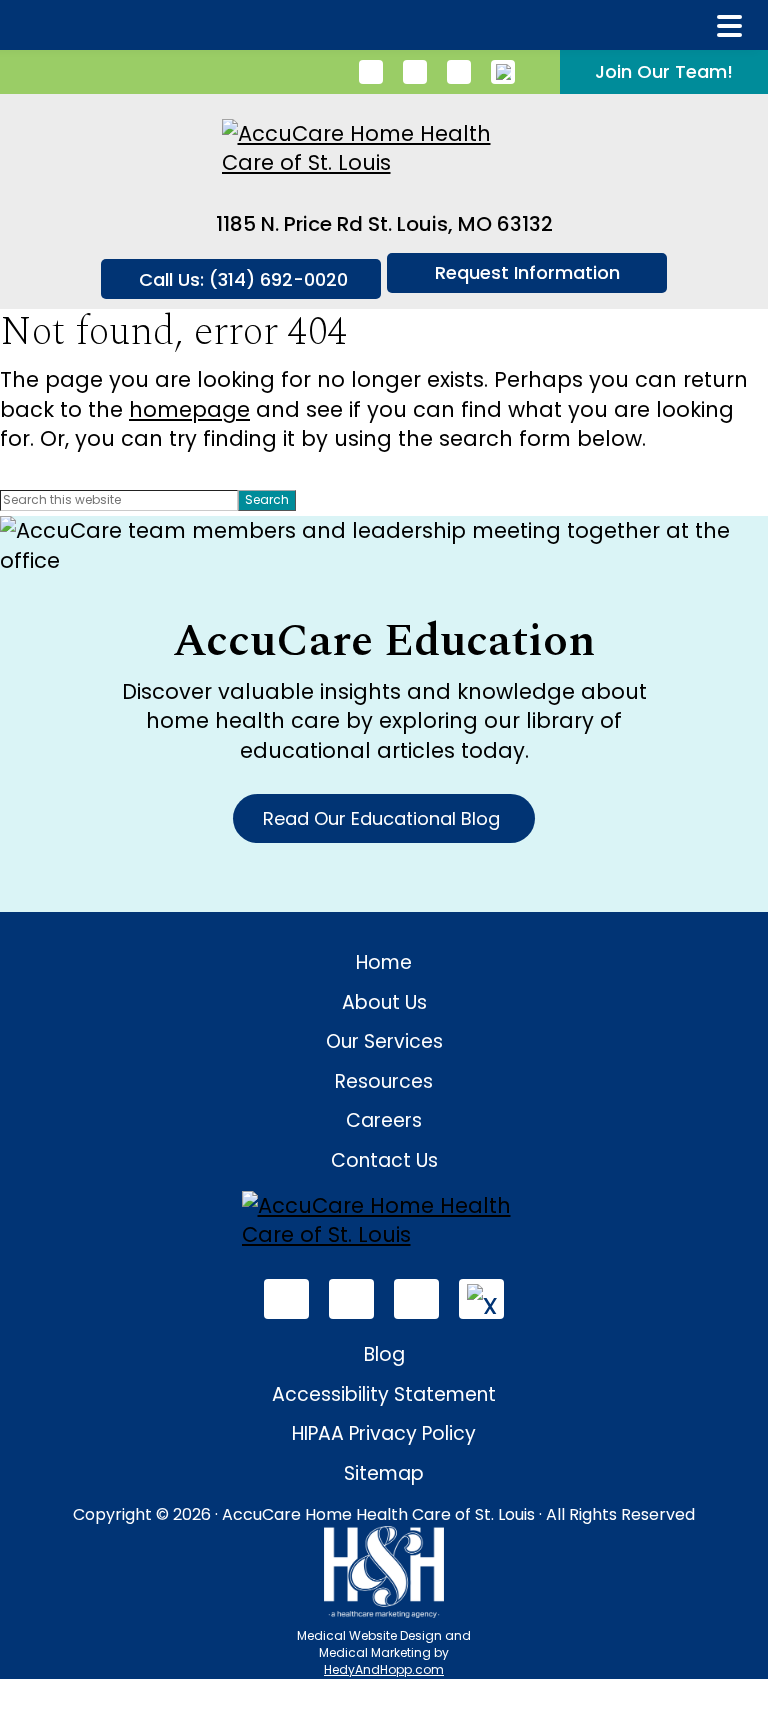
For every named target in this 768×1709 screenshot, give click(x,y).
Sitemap (384, 1473)
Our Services (384, 1041)
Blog (384, 1354)
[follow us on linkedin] (371, 72)
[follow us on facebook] (415, 72)
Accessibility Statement (384, 1394)
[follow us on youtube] (459, 72)
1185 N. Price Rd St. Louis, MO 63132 (384, 224)
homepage (189, 409)
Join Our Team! (664, 71)
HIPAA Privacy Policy (384, 1433)
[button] (729, 26)
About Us (384, 1002)
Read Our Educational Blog (384, 818)
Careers (384, 1120)
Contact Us (384, 1160)
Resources (384, 1081)
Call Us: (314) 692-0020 (243, 279)
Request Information (527, 272)
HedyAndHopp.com (384, 1669)
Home (384, 962)
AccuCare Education (384, 641)
